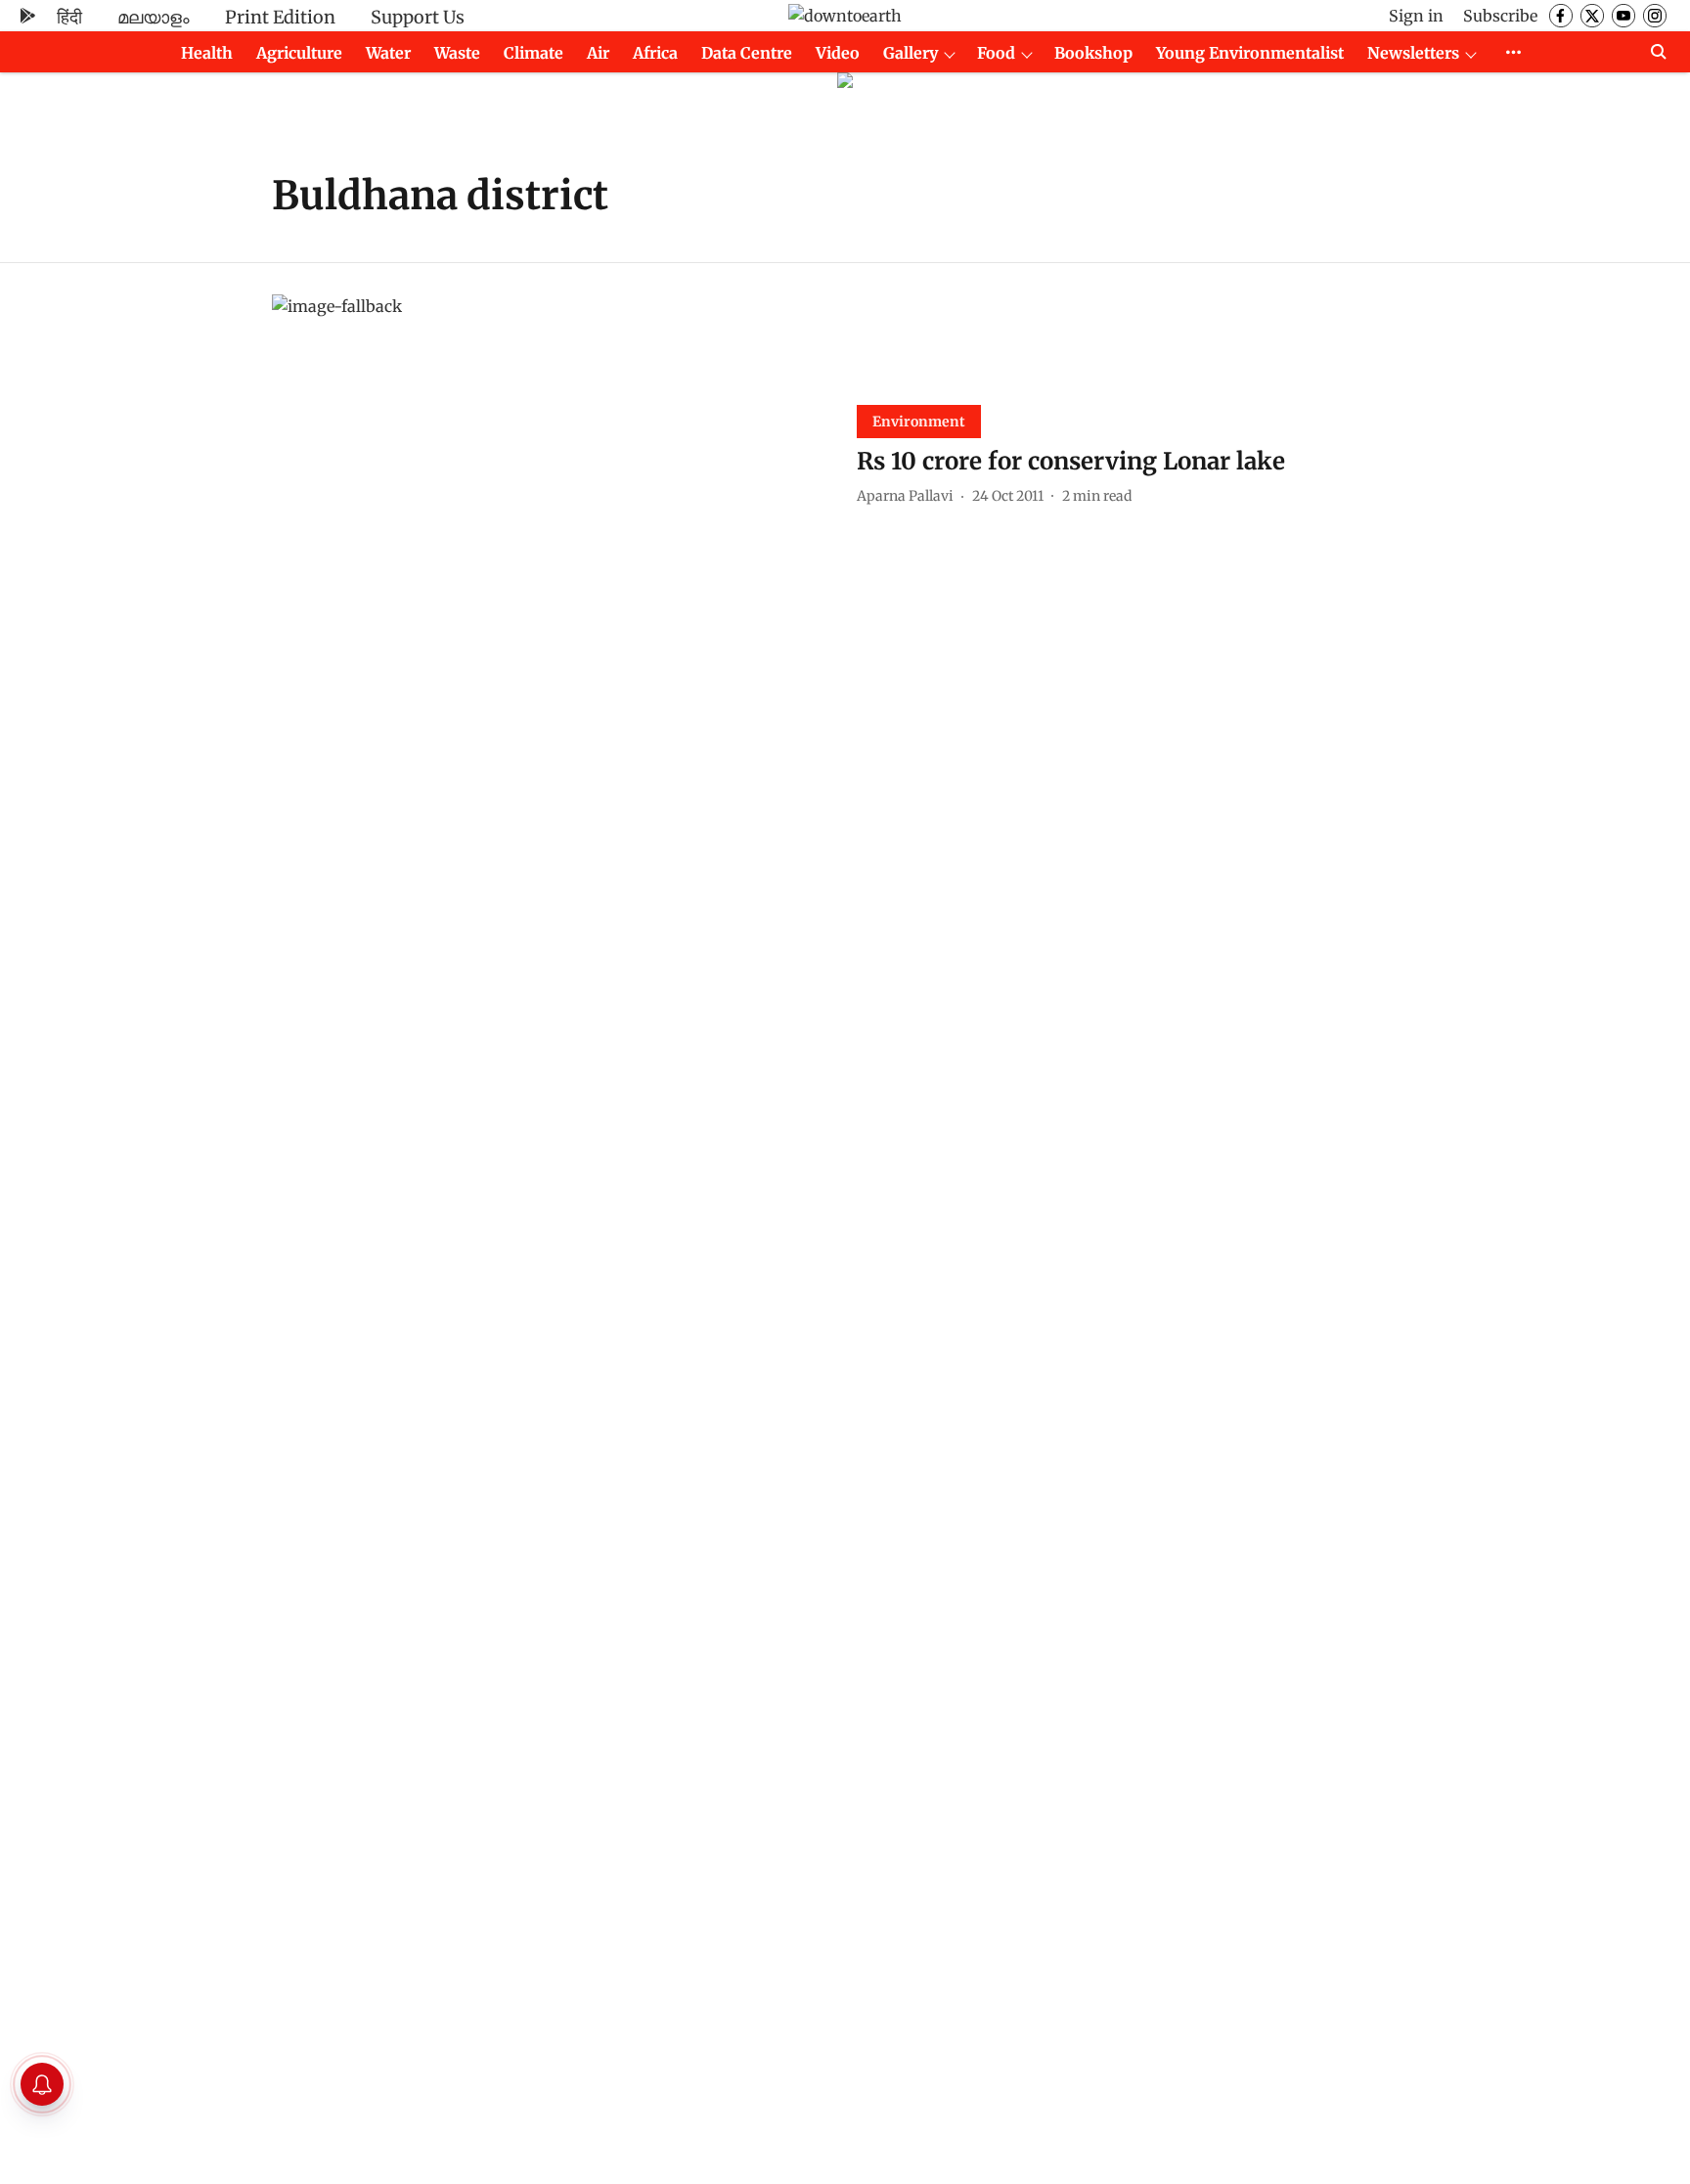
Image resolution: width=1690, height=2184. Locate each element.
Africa (655, 53)
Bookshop (1093, 53)
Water (388, 53)
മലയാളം (154, 17)
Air (598, 53)
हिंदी (69, 17)
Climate (534, 53)
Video (838, 53)
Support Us (418, 17)
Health (207, 53)
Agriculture (299, 53)
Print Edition (280, 17)
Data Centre (747, 53)
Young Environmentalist (1250, 53)
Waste (457, 53)
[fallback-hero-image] (553, 452)
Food (996, 53)
